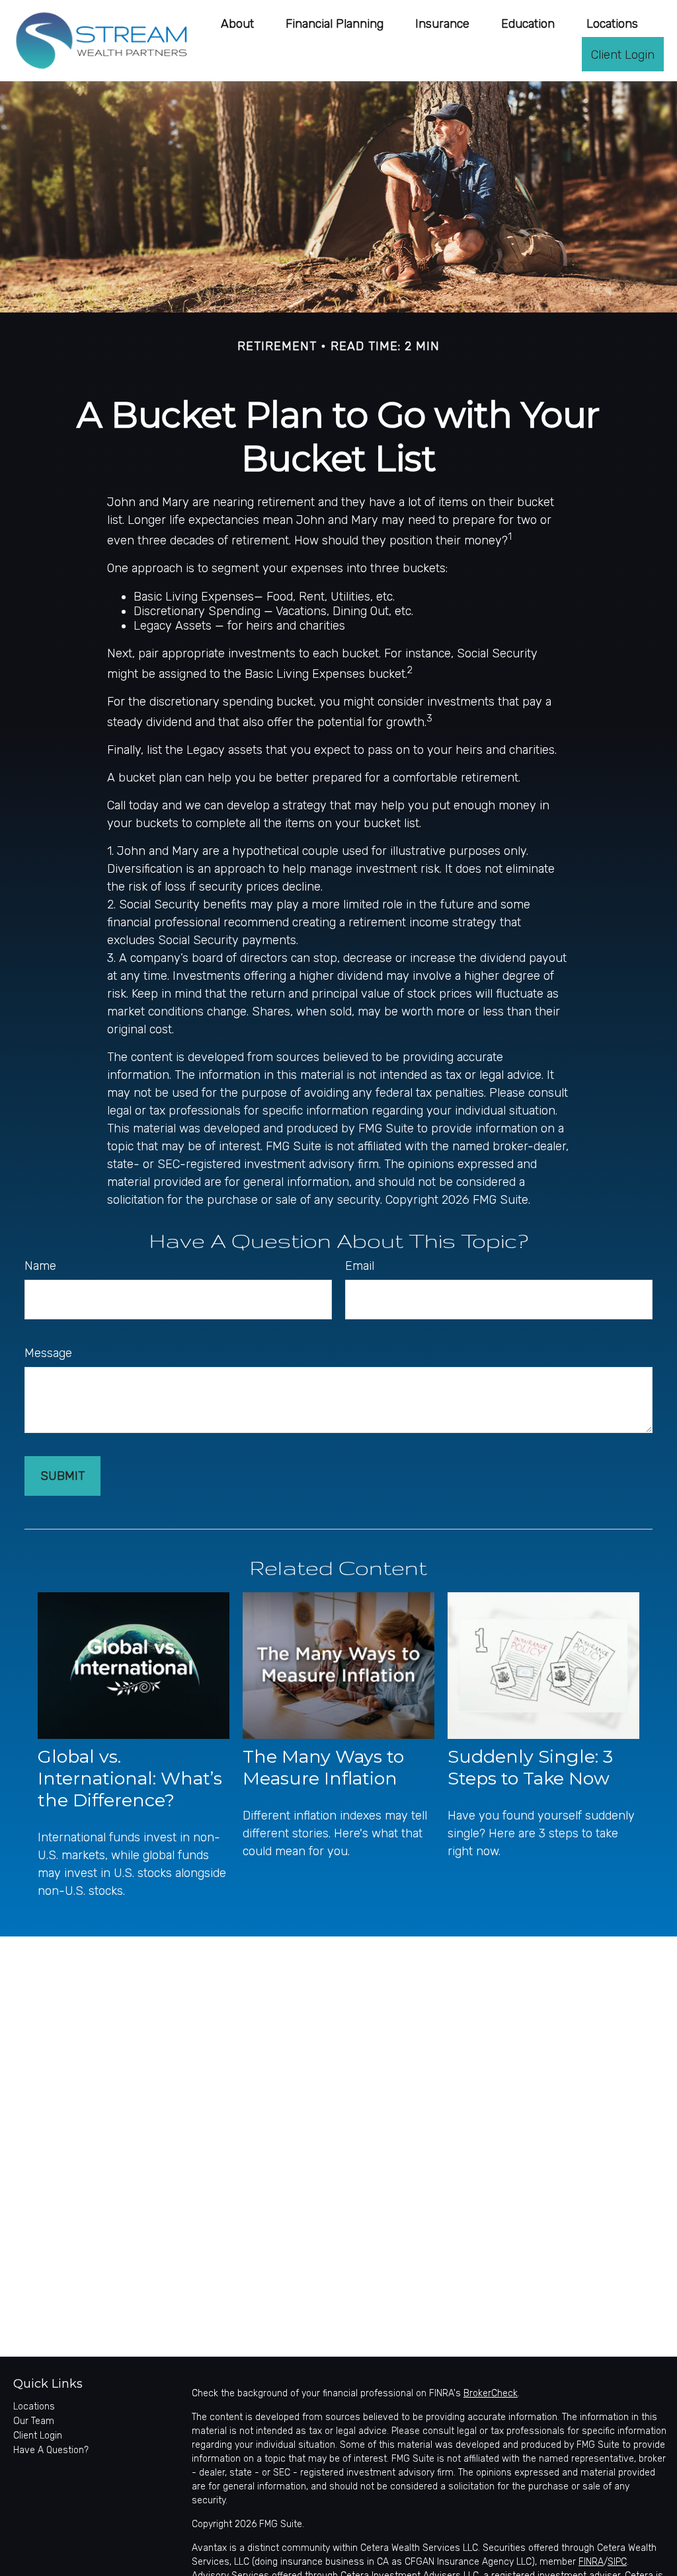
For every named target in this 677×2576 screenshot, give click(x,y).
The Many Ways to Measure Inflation (323, 1767)
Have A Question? (51, 2450)
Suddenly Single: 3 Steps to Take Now (530, 1767)
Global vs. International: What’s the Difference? (130, 1778)
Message (48, 1353)
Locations (34, 2407)
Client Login (38, 2436)
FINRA (591, 2562)
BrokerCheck (491, 2393)
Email (360, 1266)
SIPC (617, 2562)
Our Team (34, 2421)
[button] (237, 23)
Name (40, 1266)
